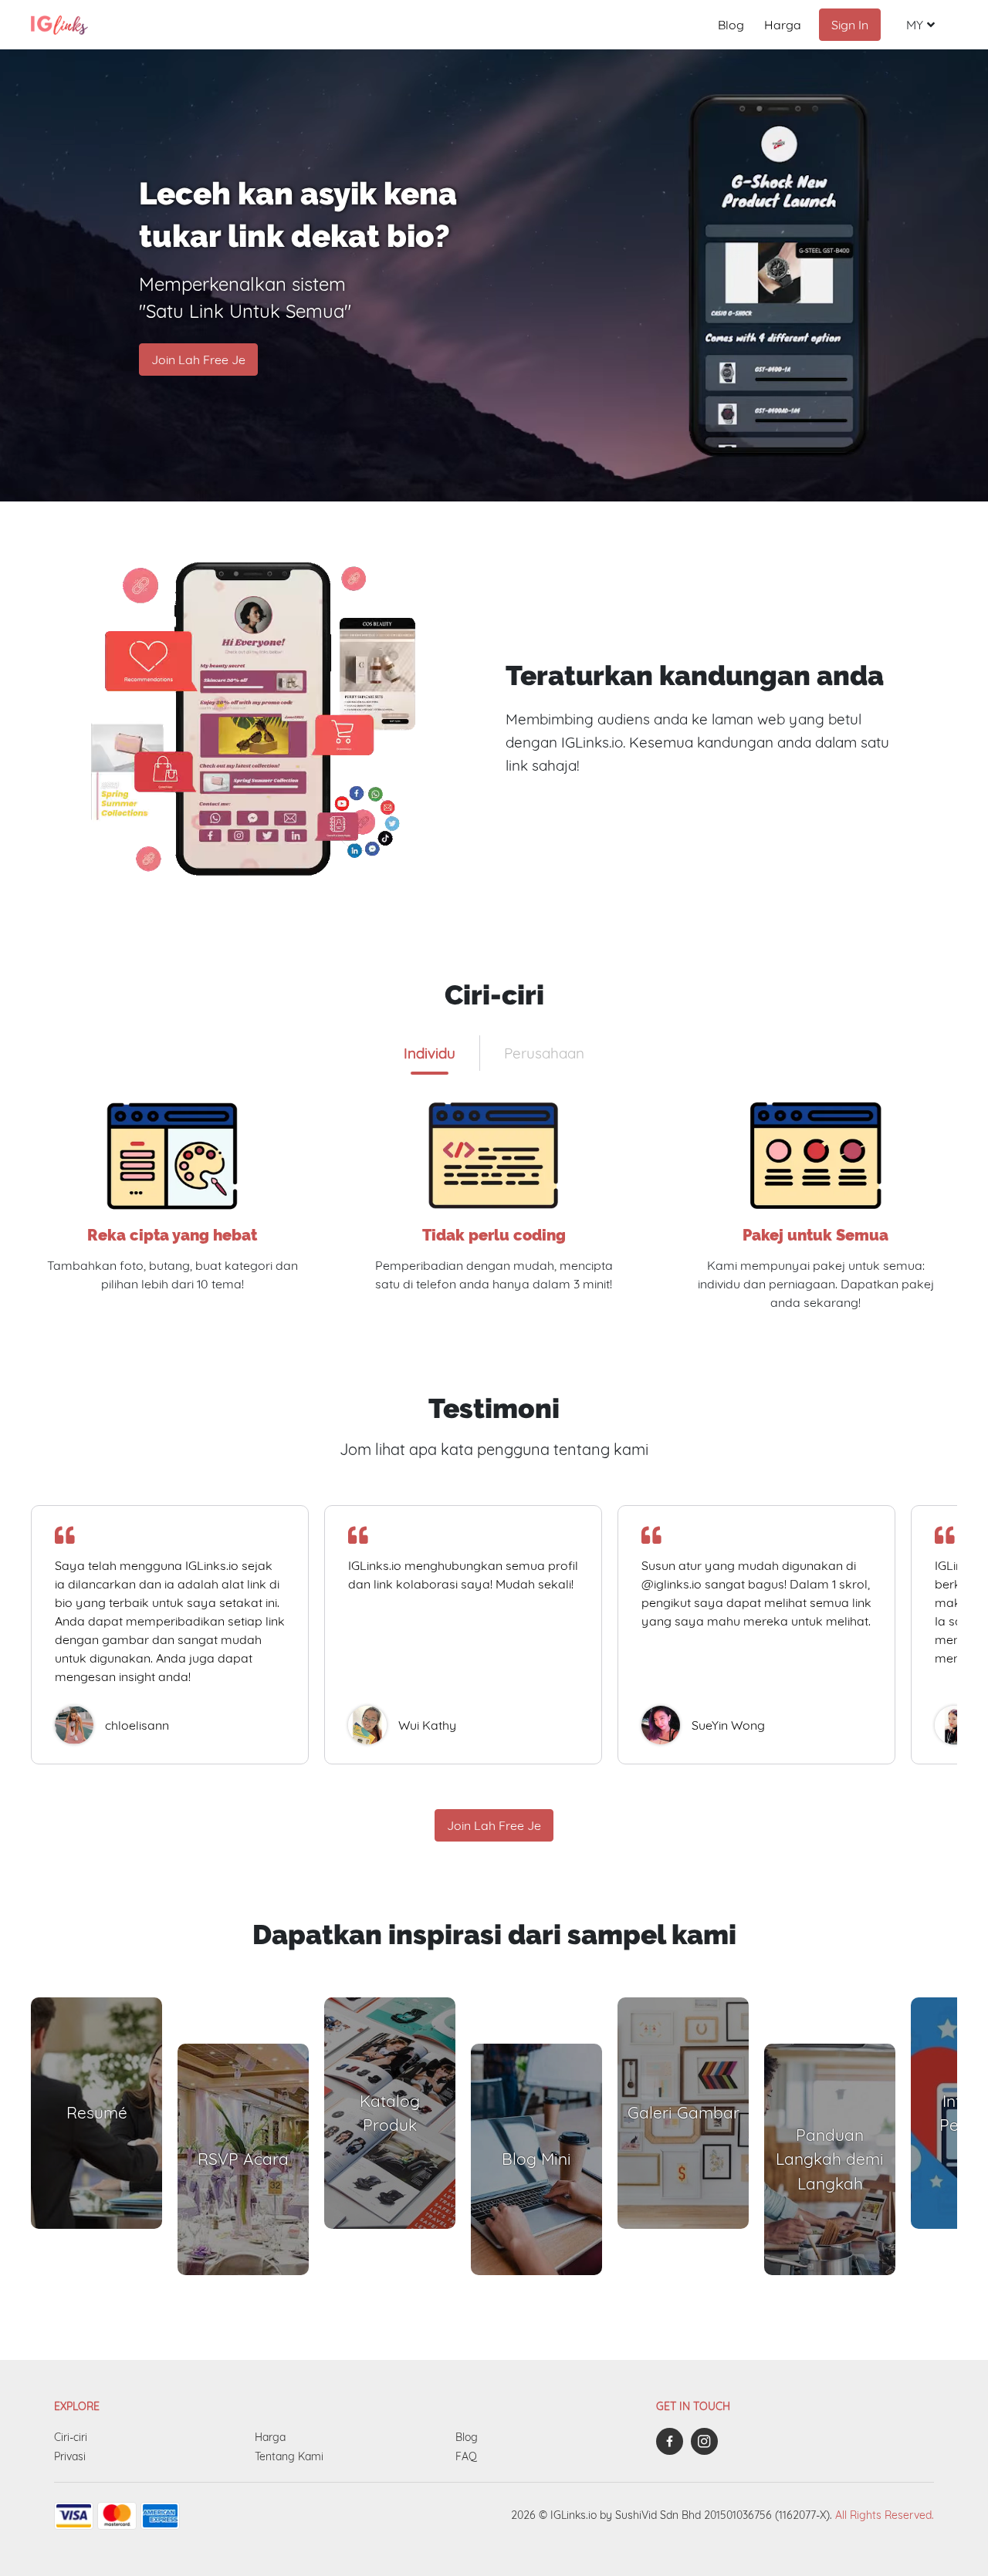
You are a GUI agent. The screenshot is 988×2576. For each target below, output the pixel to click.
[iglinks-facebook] (673, 2441)
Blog (731, 25)
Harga (783, 25)
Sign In (850, 25)
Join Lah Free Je (198, 360)
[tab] (430, 1053)
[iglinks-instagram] (708, 2441)
